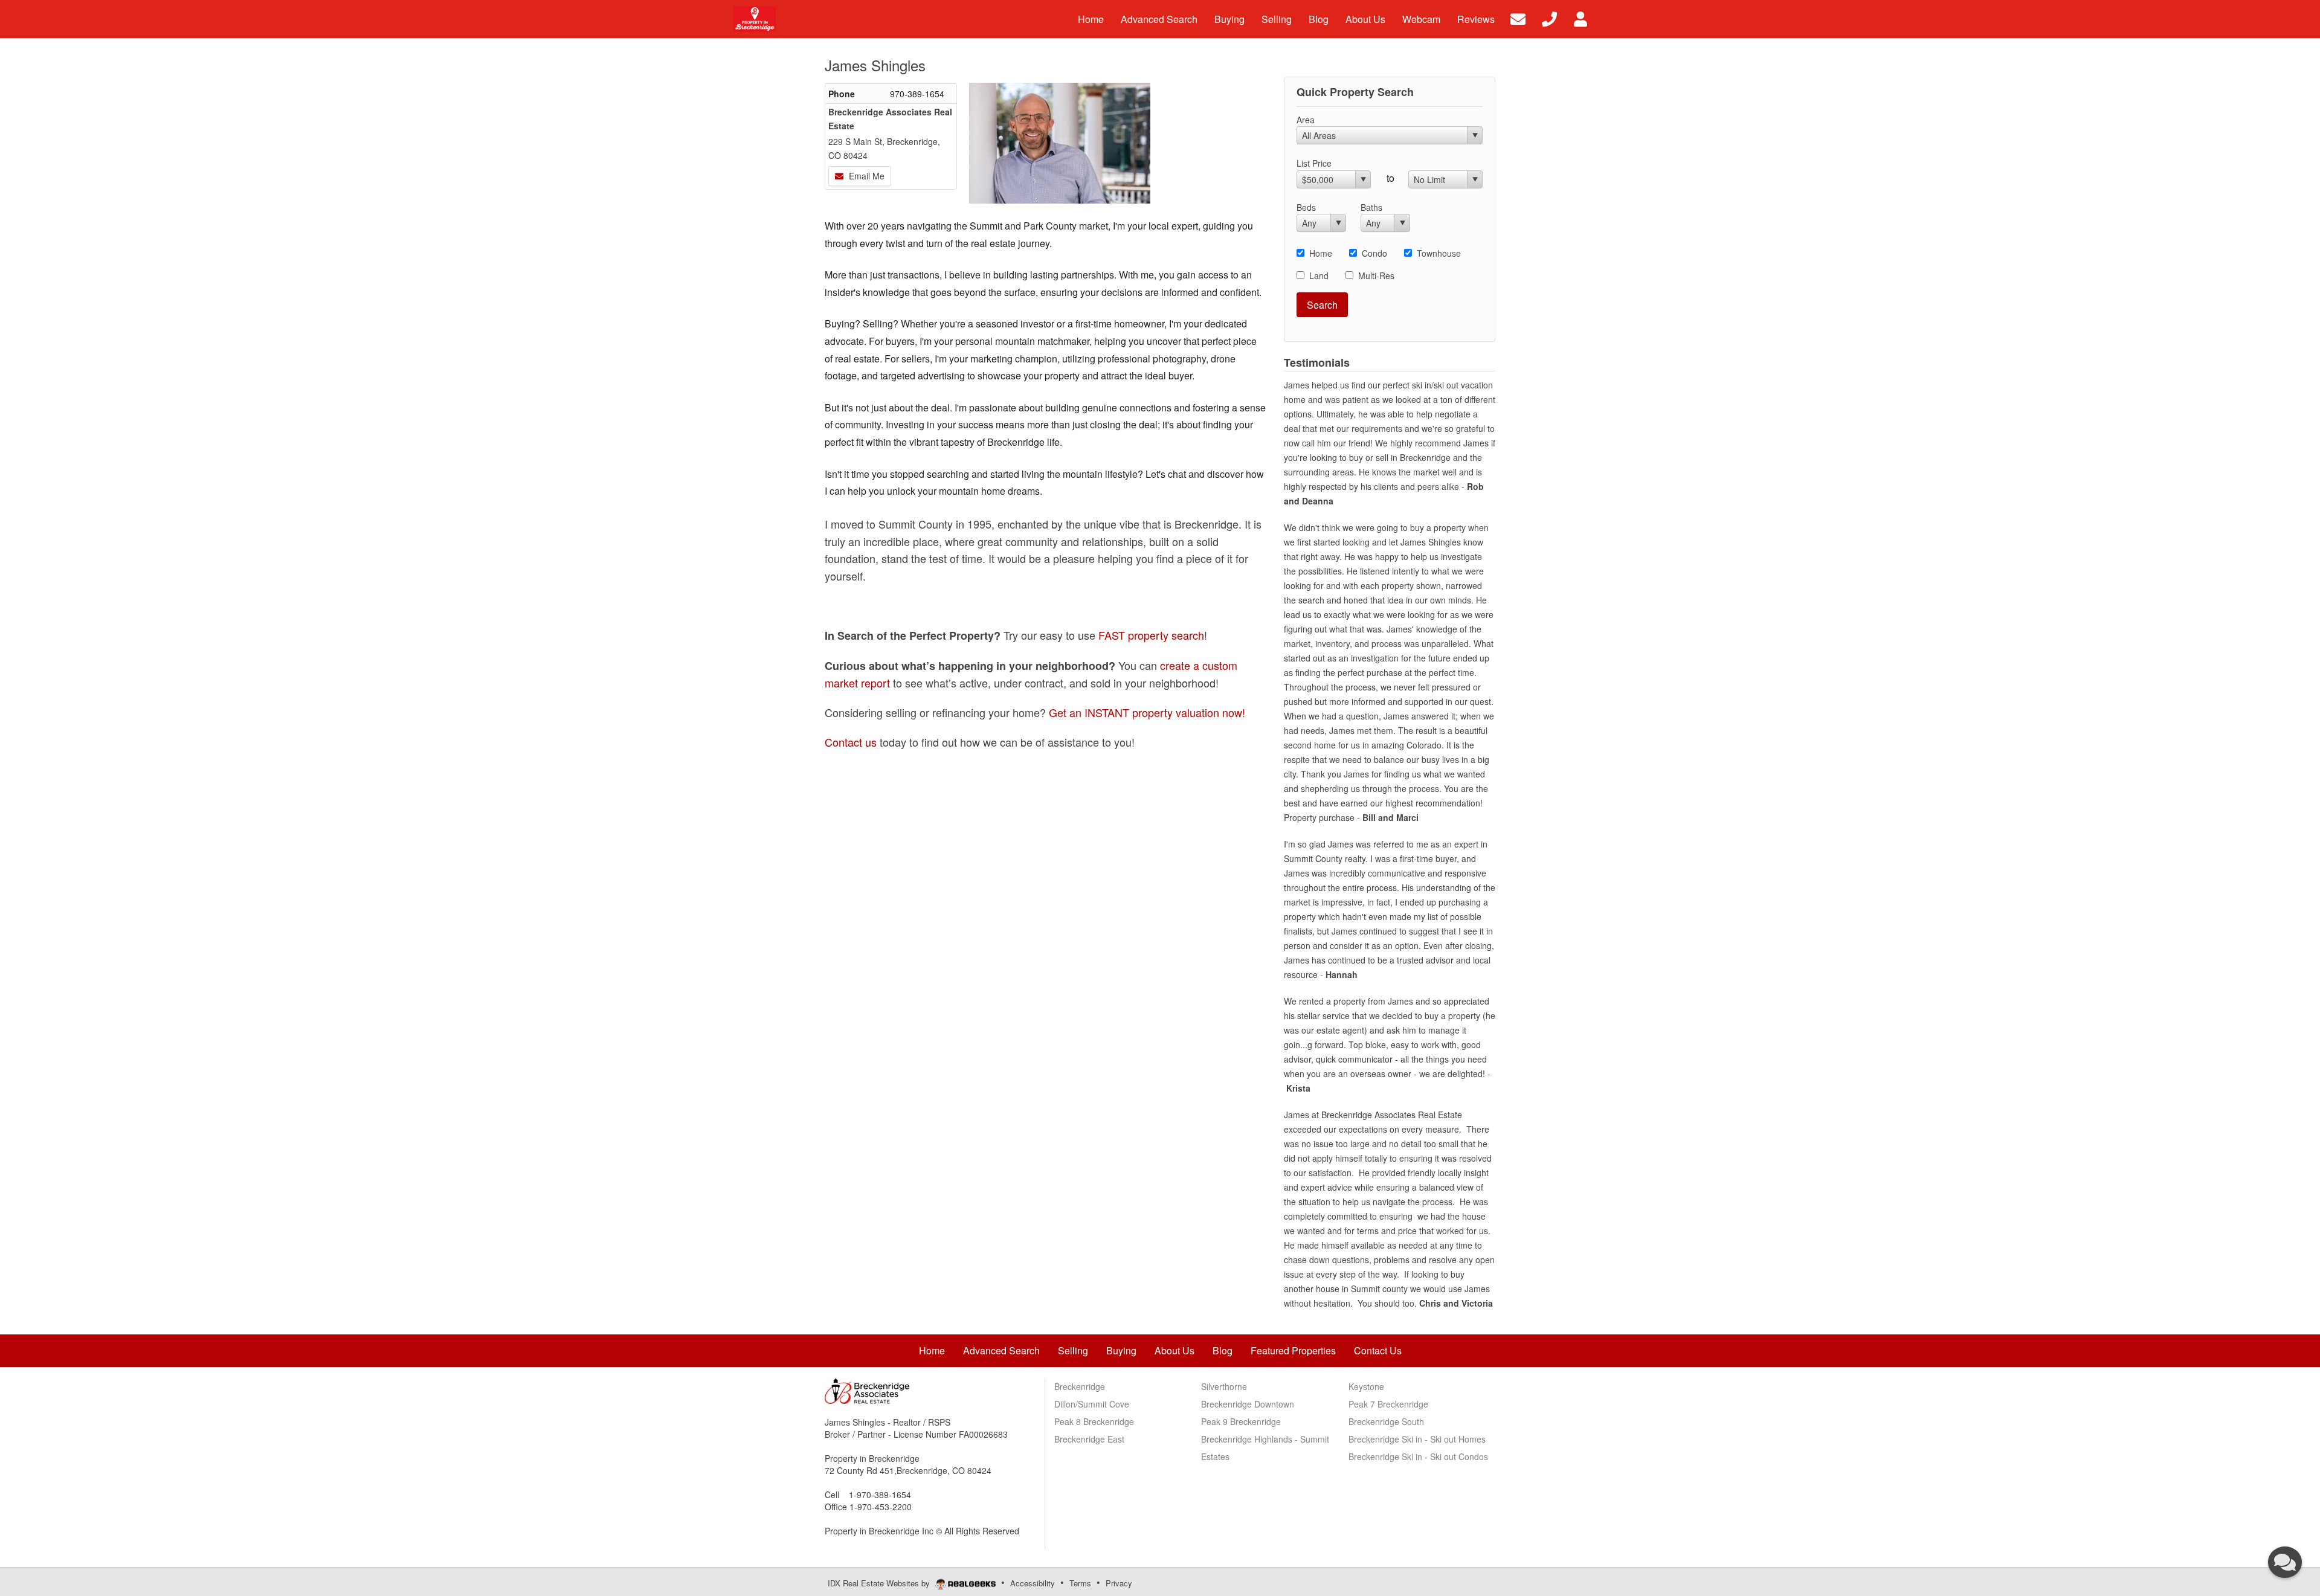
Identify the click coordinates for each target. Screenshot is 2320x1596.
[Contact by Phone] (1549, 18)
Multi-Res (1376, 275)
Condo (1374, 253)
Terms (1080, 1583)
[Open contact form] (1518, 18)
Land (1319, 275)
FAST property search (1151, 635)
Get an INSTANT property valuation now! (1147, 712)
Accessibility (1033, 1583)
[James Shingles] (1060, 140)
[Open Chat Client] (2285, 1562)
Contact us (851, 742)
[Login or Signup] (1580, 18)
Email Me (865, 176)
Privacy (1119, 1583)
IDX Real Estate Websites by (880, 1583)
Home (1321, 253)
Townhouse (1439, 253)
